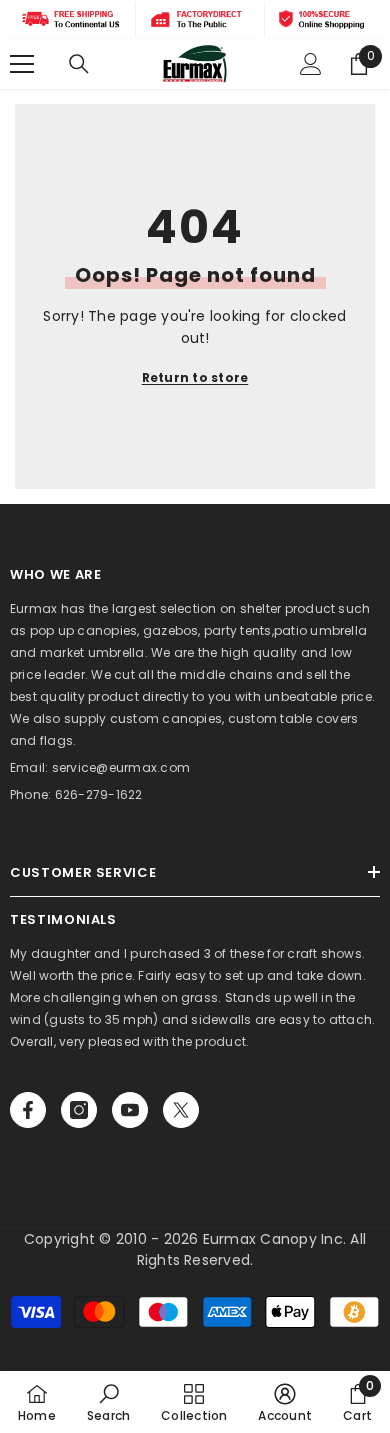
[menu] (22, 64)
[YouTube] (130, 1110)
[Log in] (311, 64)
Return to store (195, 377)
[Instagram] (79, 1110)
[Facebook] (28, 1110)
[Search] (79, 64)
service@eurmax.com (121, 767)
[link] (108, 1402)
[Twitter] (181, 1110)
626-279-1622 (99, 794)
